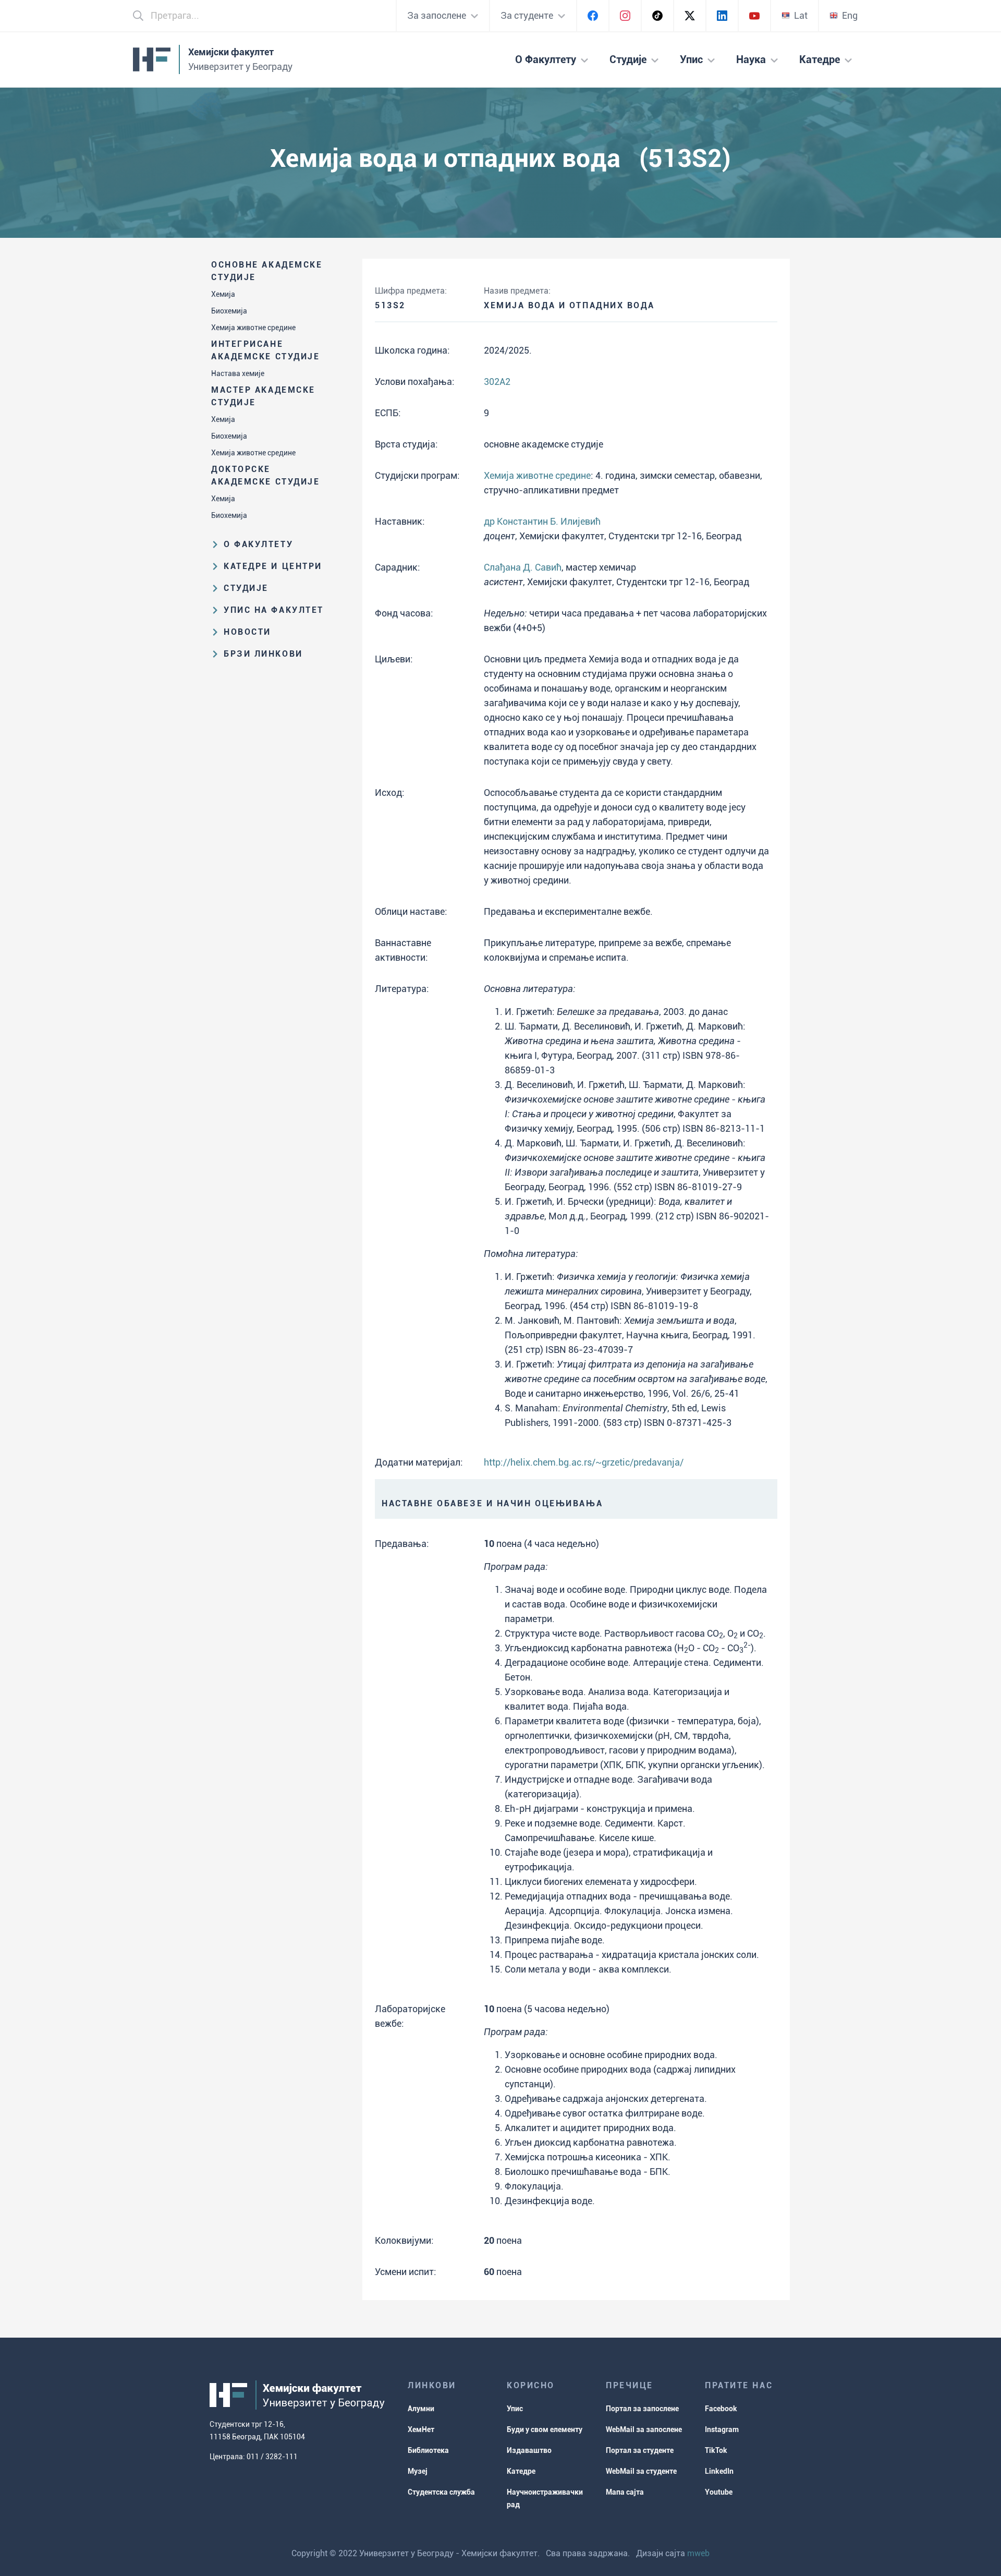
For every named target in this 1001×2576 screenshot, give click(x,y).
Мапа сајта (625, 2492)
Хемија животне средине (253, 328)
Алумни (421, 2409)
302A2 (497, 382)
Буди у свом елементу (545, 2429)
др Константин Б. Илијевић (542, 521)
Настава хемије (238, 373)
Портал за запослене (642, 2409)
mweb (698, 2553)
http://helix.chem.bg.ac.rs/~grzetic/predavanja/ (584, 1462)
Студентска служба (441, 2492)
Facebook (721, 2409)
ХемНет (421, 2429)
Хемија (223, 294)
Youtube (719, 2492)
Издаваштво (529, 2450)
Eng (850, 15)
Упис (515, 2409)
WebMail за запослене (644, 2429)
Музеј (418, 2471)
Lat (801, 15)
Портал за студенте (640, 2450)
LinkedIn (719, 2471)
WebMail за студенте (641, 2471)
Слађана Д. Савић (523, 567)
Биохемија (229, 311)
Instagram (722, 2429)
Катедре (521, 2471)
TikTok (716, 2450)
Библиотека (428, 2450)
